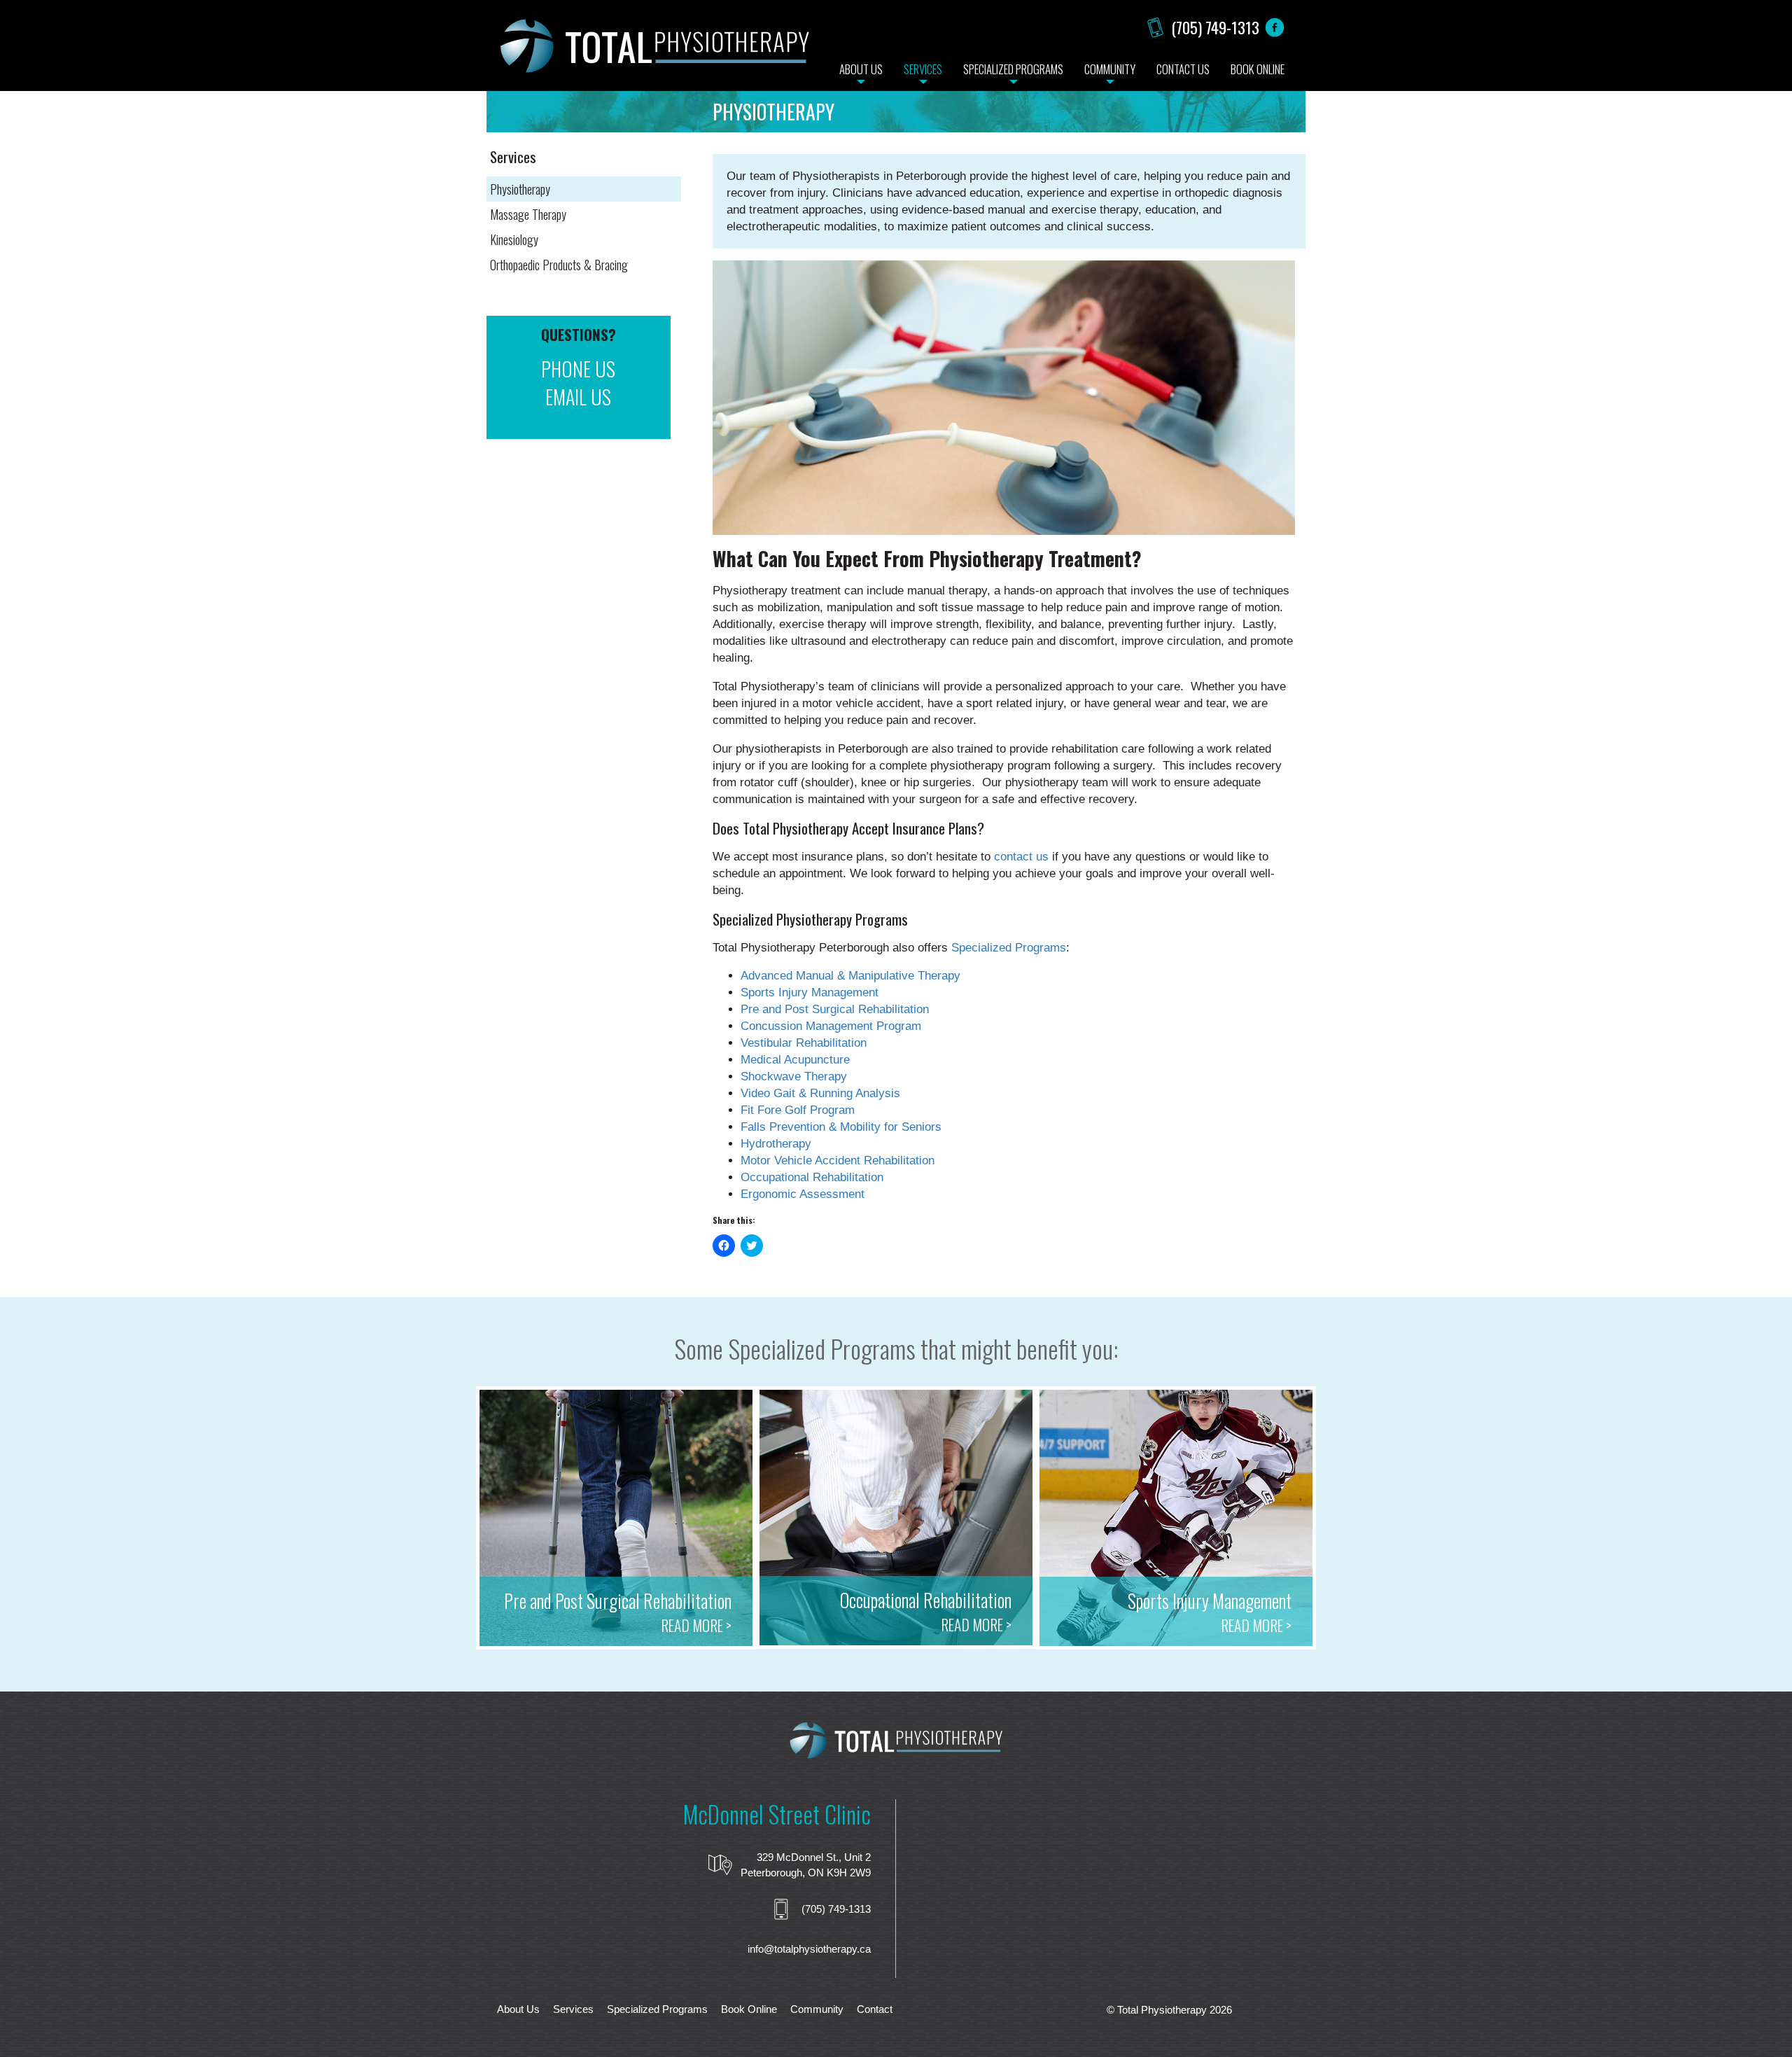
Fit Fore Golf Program (798, 1110)
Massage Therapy (528, 214)
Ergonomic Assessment (803, 1194)
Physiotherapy (520, 189)
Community (817, 2009)
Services (573, 2009)
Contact (875, 2009)
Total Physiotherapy (654, 53)
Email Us (578, 397)
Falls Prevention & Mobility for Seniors (841, 1127)
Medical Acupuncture (795, 1060)
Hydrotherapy (776, 1144)
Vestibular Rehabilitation (804, 1043)
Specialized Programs (1009, 948)
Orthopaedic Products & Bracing (559, 264)
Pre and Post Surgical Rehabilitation (835, 1009)
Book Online (749, 2009)
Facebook (1275, 27)
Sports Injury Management (810, 992)
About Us (518, 2009)
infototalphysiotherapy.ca (809, 1949)
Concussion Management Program (831, 1026)
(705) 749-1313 (1215, 27)
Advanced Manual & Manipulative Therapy (850, 976)
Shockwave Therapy (794, 1076)
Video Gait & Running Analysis (820, 1093)
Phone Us (578, 369)
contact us (1021, 857)
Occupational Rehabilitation (812, 1177)
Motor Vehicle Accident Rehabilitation (838, 1160)
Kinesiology (514, 239)
